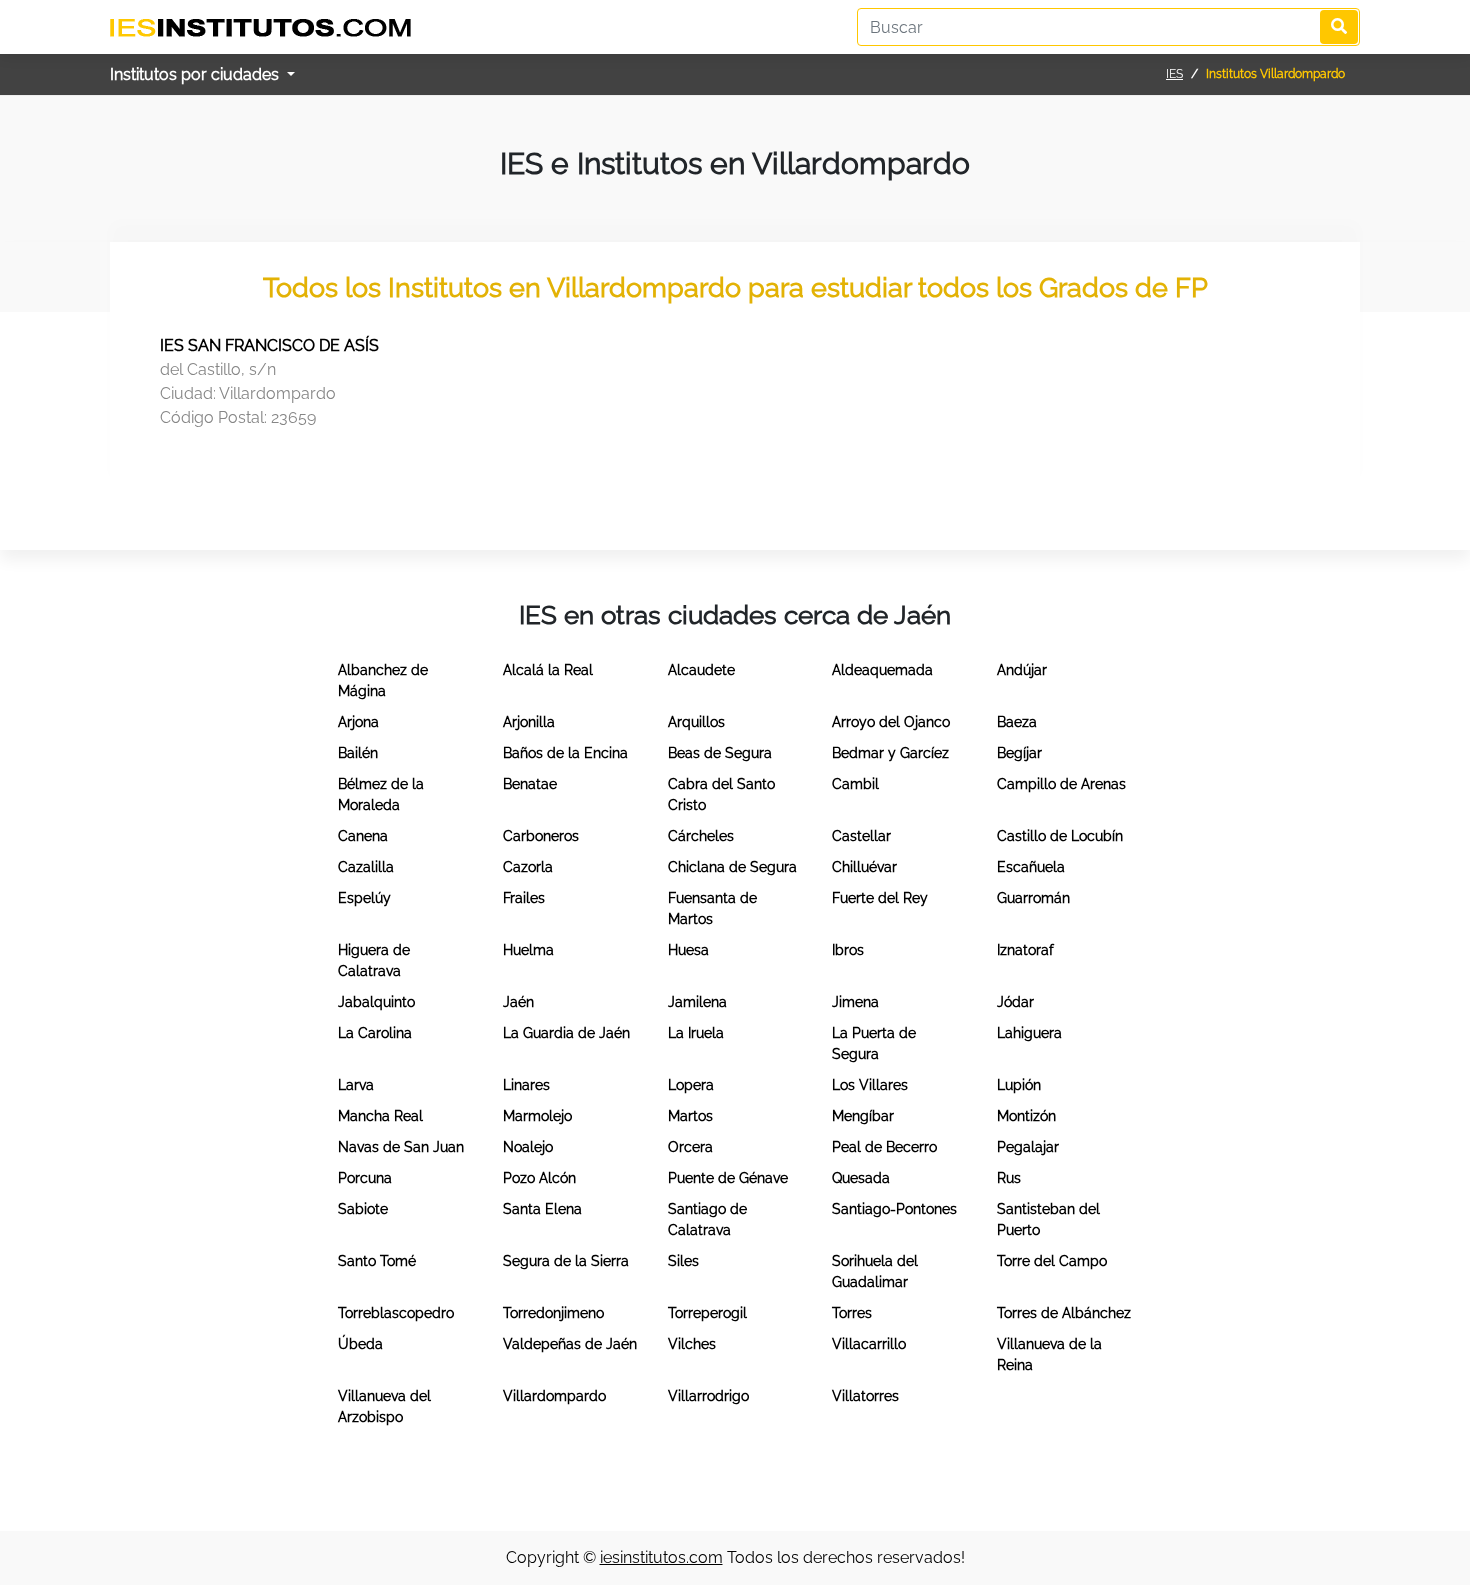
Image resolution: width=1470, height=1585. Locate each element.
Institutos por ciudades (196, 74)
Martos (690, 1116)
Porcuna (365, 1178)
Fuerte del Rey (880, 898)
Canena (363, 836)
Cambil (855, 784)
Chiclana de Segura (732, 867)
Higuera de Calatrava (374, 960)
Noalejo (528, 1147)
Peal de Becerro (884, 1147)
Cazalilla (366, 867)
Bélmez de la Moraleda (381, 794)
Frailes (524, 898)
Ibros (848, 950)
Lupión (1019, 1085)
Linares (526, 1085)
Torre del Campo (1052, 1261)
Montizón (1026, 1116)
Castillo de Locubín (1060, 836)
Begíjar (1019, 753)
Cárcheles (701, 836)
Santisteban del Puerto (1048, 1219)
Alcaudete (701, 670)
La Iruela (696, 1033)
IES (1174, 74)
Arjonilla (529, 722)
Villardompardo (554, 1396)
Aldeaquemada (882, 670)
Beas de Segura (720, 753)
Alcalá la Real (548, 670)
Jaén (518, 1002)
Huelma (528, 950)
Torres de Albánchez (1064, 1313)
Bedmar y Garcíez (890, 753)
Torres (852, 1313)
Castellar (861, 836)
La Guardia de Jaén (566, 1033)
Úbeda (360, 1344)
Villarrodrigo (708, 1396)
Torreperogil (707, 1313)
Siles (683, 1261)
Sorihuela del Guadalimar (875, 1271)
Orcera (690, 1147)
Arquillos (696, 722)
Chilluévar (864, 867)
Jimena (855, 1002)
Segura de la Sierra (566, 1261)
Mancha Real (380, 1116)
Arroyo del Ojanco (891, 722)
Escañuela (1031, 867)
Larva (356, 1085)
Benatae (530, 784)
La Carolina (375, 1033)
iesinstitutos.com (661, 1557)
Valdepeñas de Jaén (570, 1344)
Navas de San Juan (401, 1147)
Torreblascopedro (396, 1313)
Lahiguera (1029, 1033)
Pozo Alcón (539, 1178)
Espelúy (364, 898)
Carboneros (541, 836)
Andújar (1022, 670)
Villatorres (865, 1396)
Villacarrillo (869, 1344)
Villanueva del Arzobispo (384, 1406)
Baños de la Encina (565, 753)
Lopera (691, 1085)
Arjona (358, 722)
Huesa (688, 950)
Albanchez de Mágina (383, 680)
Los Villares (870, 1085)
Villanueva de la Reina (1049, 1354)
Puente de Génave (728, 1178)
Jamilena (697, 1002)
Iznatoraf (1025, 950)
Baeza (1017, 722)
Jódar (1015, 1002)
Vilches (692, 1344)
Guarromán (1033, 898)
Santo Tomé (377, 1261)
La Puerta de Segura (874, 1043)
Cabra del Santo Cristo (721, 794)
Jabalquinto (376, 1002)
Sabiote (363, 1209)
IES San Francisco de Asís (269, 345)
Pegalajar (1028, 1147)
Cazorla (528, 867)
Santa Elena (542, 1209)
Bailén (358, 753)
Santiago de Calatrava (707, 1219)
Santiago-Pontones (894, 1209)
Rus (1009, 1178)
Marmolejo (537, 1116)
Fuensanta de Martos (712, 908)
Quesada (861, 1178)
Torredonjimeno (553, 1313)
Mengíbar (863, 1116)
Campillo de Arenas (1061, 784)
